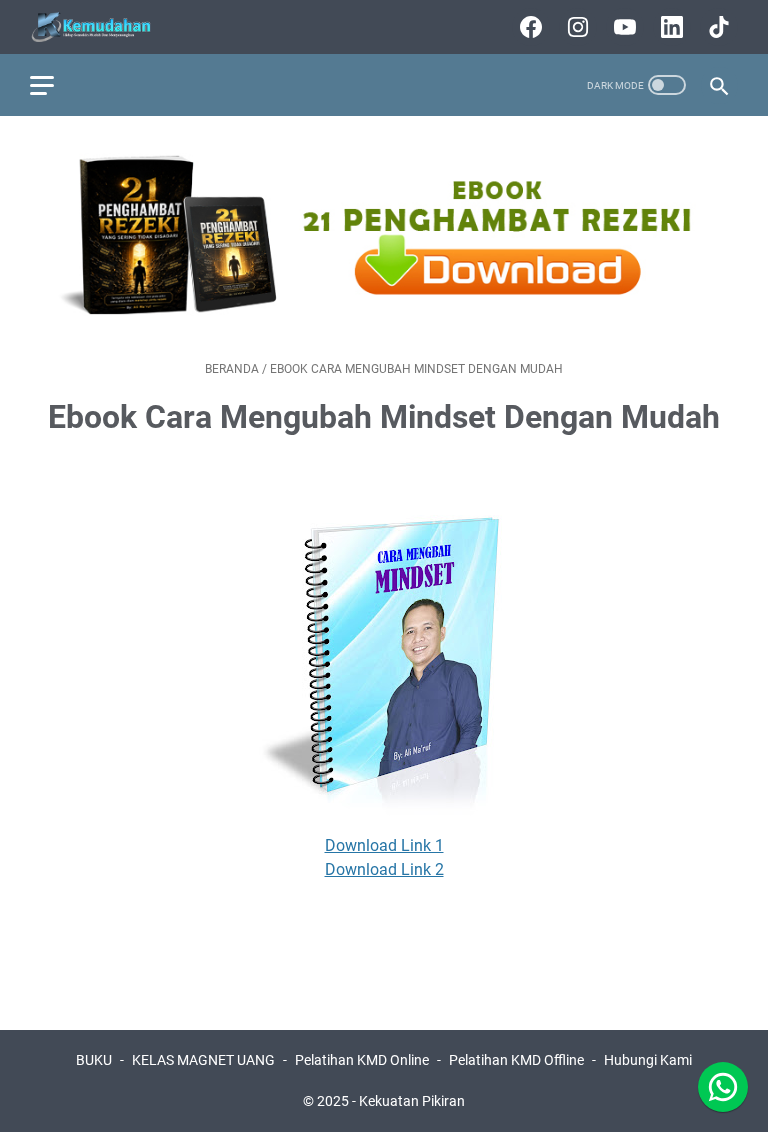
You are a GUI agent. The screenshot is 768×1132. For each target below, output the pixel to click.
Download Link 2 (384, 869)
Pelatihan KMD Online (362, 1060)
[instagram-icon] (575, 27)
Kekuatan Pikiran (412, 1101)
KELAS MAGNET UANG (203, 1060)
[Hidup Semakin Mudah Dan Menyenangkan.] (104, 27)
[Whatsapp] (723, 1087)
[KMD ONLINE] (384, 317)
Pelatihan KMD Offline (516, 1060)
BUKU (94, 1060)
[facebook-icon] (528, 27)
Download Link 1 (384, 845)
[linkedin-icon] (669, 27)
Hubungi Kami (648, 1060)
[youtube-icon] (622, 27)
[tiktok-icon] (716, 27)
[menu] (54, 85)
